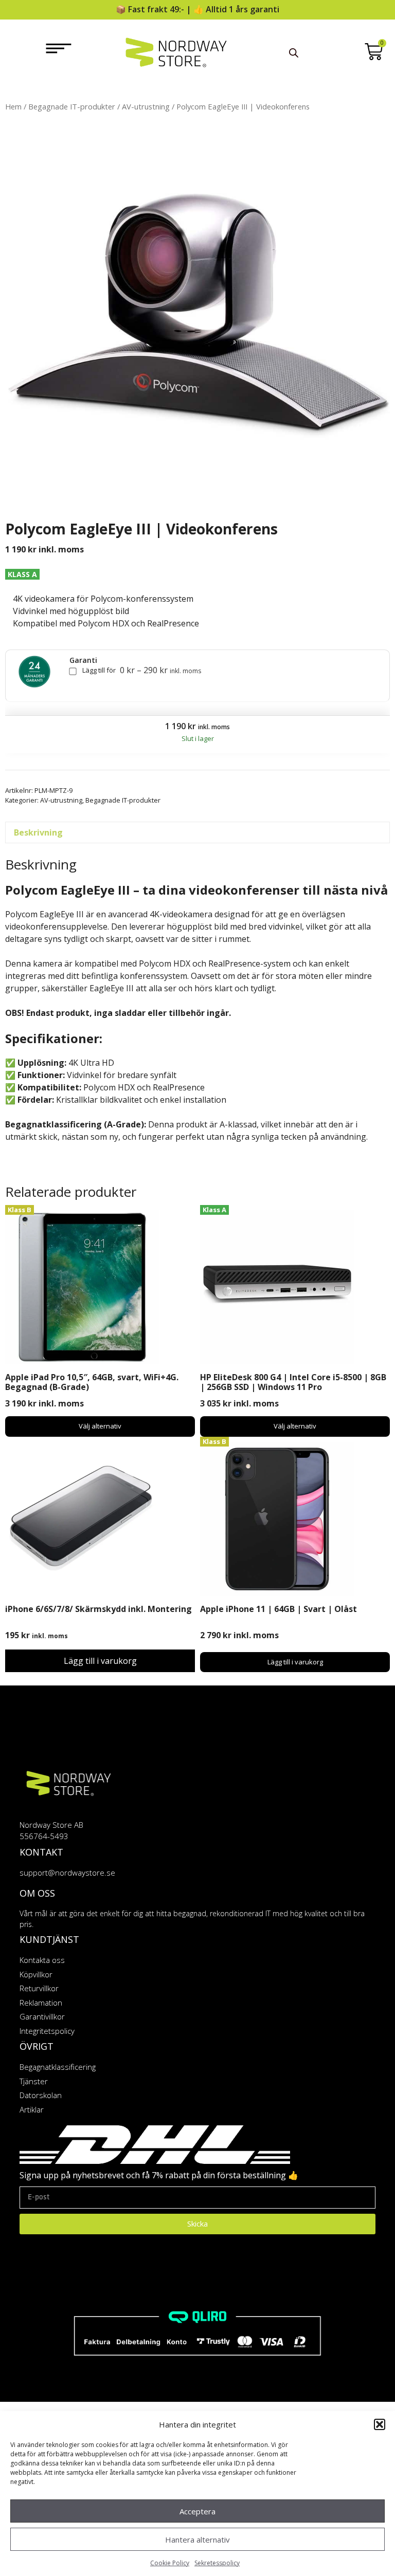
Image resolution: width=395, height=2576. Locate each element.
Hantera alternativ (197, 2540)
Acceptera (197, 2511)
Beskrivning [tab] (38, 832)
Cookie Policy (170, 2563)
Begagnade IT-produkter (72, 106)
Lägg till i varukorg (100, 1661)
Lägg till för (142, 671)
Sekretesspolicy (217, 2563)
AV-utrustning (146, 106)
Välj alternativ (100, 1426)
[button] (380, 2424)
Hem (13, 106)
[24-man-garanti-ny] (34, 672)
